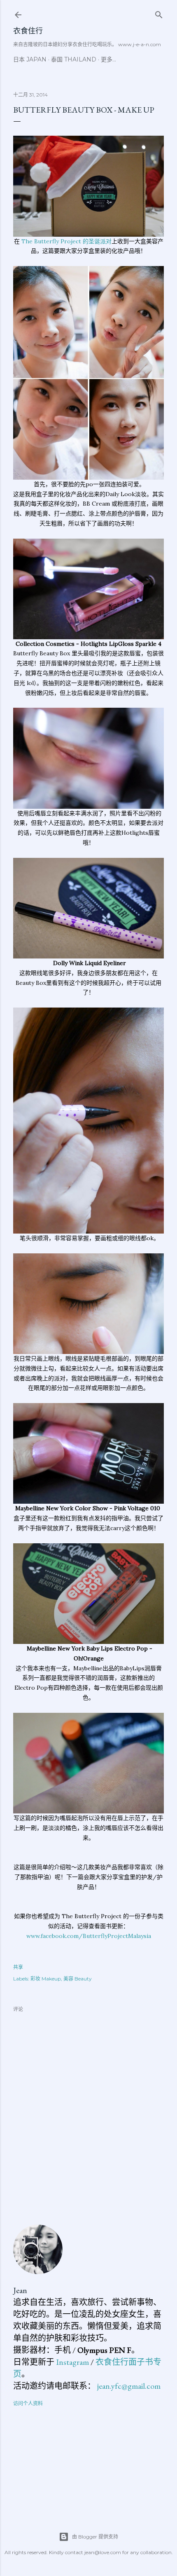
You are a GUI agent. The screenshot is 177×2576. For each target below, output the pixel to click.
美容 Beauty (78, 1979)
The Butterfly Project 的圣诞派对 (66, 241)
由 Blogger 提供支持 (95, 2537)
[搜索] (159, 13)
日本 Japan (30, 59)
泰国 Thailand (74, 59)
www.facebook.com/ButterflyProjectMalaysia (89, 1936)
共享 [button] (18, 1967)
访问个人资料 (28, 2403)
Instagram (72, 2362)
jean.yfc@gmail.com (129, 2386)
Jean (20, 2290)
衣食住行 (28, 31)
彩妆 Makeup (46, 1979)
